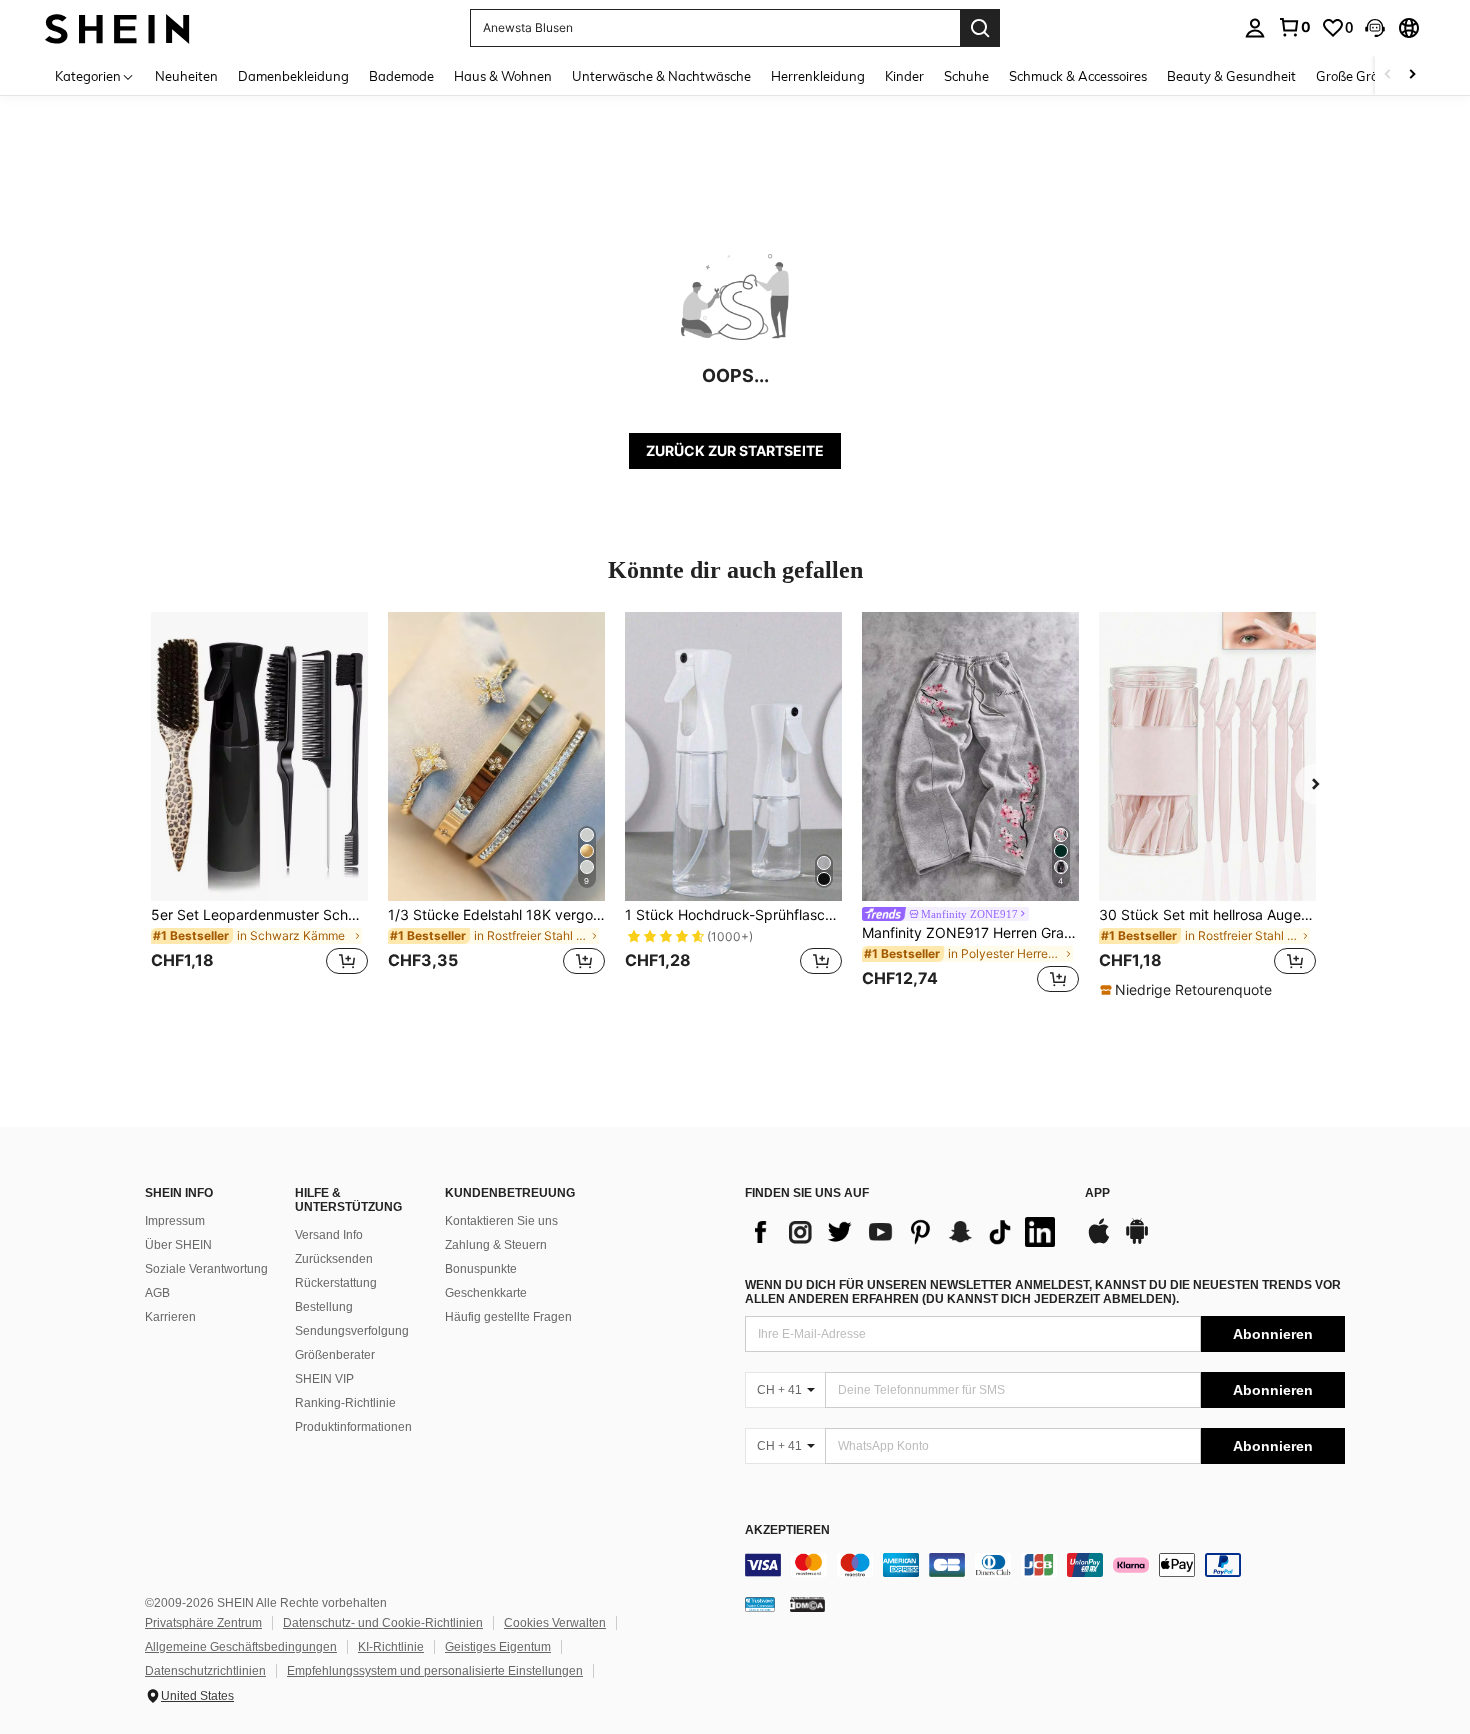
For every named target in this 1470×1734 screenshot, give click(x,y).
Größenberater (335, 1355)
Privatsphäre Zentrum (203, 1623)
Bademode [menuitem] (401, 76)
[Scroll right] (1412, 75)
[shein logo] (117, 27)
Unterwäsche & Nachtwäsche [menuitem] (661, 76)
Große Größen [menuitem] (1358, 76)
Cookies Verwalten (555, 1623)
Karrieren (170, 1317)
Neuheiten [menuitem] (186, 76)
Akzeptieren (787, 1530)
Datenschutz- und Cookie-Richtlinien (383, 1623)
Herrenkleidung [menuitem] (818, 76)
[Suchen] (980, 28)
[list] (905, 1232)
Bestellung (324, 1307)
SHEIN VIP (324, 1379)
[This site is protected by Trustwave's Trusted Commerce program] (760, 1604)
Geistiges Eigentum (498, 1647)
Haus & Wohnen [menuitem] (503, 76)
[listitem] (259, 805)
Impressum (175, 1221)
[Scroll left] (1388, 75)
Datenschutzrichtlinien (205, 1671)
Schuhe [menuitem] (966, 76)
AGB (157, 1293)
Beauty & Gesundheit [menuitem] (1231, 76)
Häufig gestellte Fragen (508, 1317)
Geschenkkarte (486, 1293)
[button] (1375, 28)
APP (1097, 1193)
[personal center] (1255, 28)
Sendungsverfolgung (352, 1331)
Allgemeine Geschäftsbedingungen (241, 1647)
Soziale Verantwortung (206, 1269)
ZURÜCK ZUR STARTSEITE (735, 450)
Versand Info (329, 1235)
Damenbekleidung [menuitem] (293, 76)
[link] (1294, 27)
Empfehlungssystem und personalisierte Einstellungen (435, 1671)
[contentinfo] (1045, 1565)
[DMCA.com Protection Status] (807, 1604)
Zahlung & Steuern (496, 1245)
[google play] (1137, 1241)
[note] (1188, 990)
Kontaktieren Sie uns (501, 1221)
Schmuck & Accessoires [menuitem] (1078, 76)
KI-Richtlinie (391, 1647)
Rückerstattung (336, 1283)
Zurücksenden (334, 1259)
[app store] (1099, 1241)
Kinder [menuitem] (904, 76)
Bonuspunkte (481, 1269)
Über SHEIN (178, 1245)
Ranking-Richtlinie (345, 1403)
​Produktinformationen (353, 1427)
